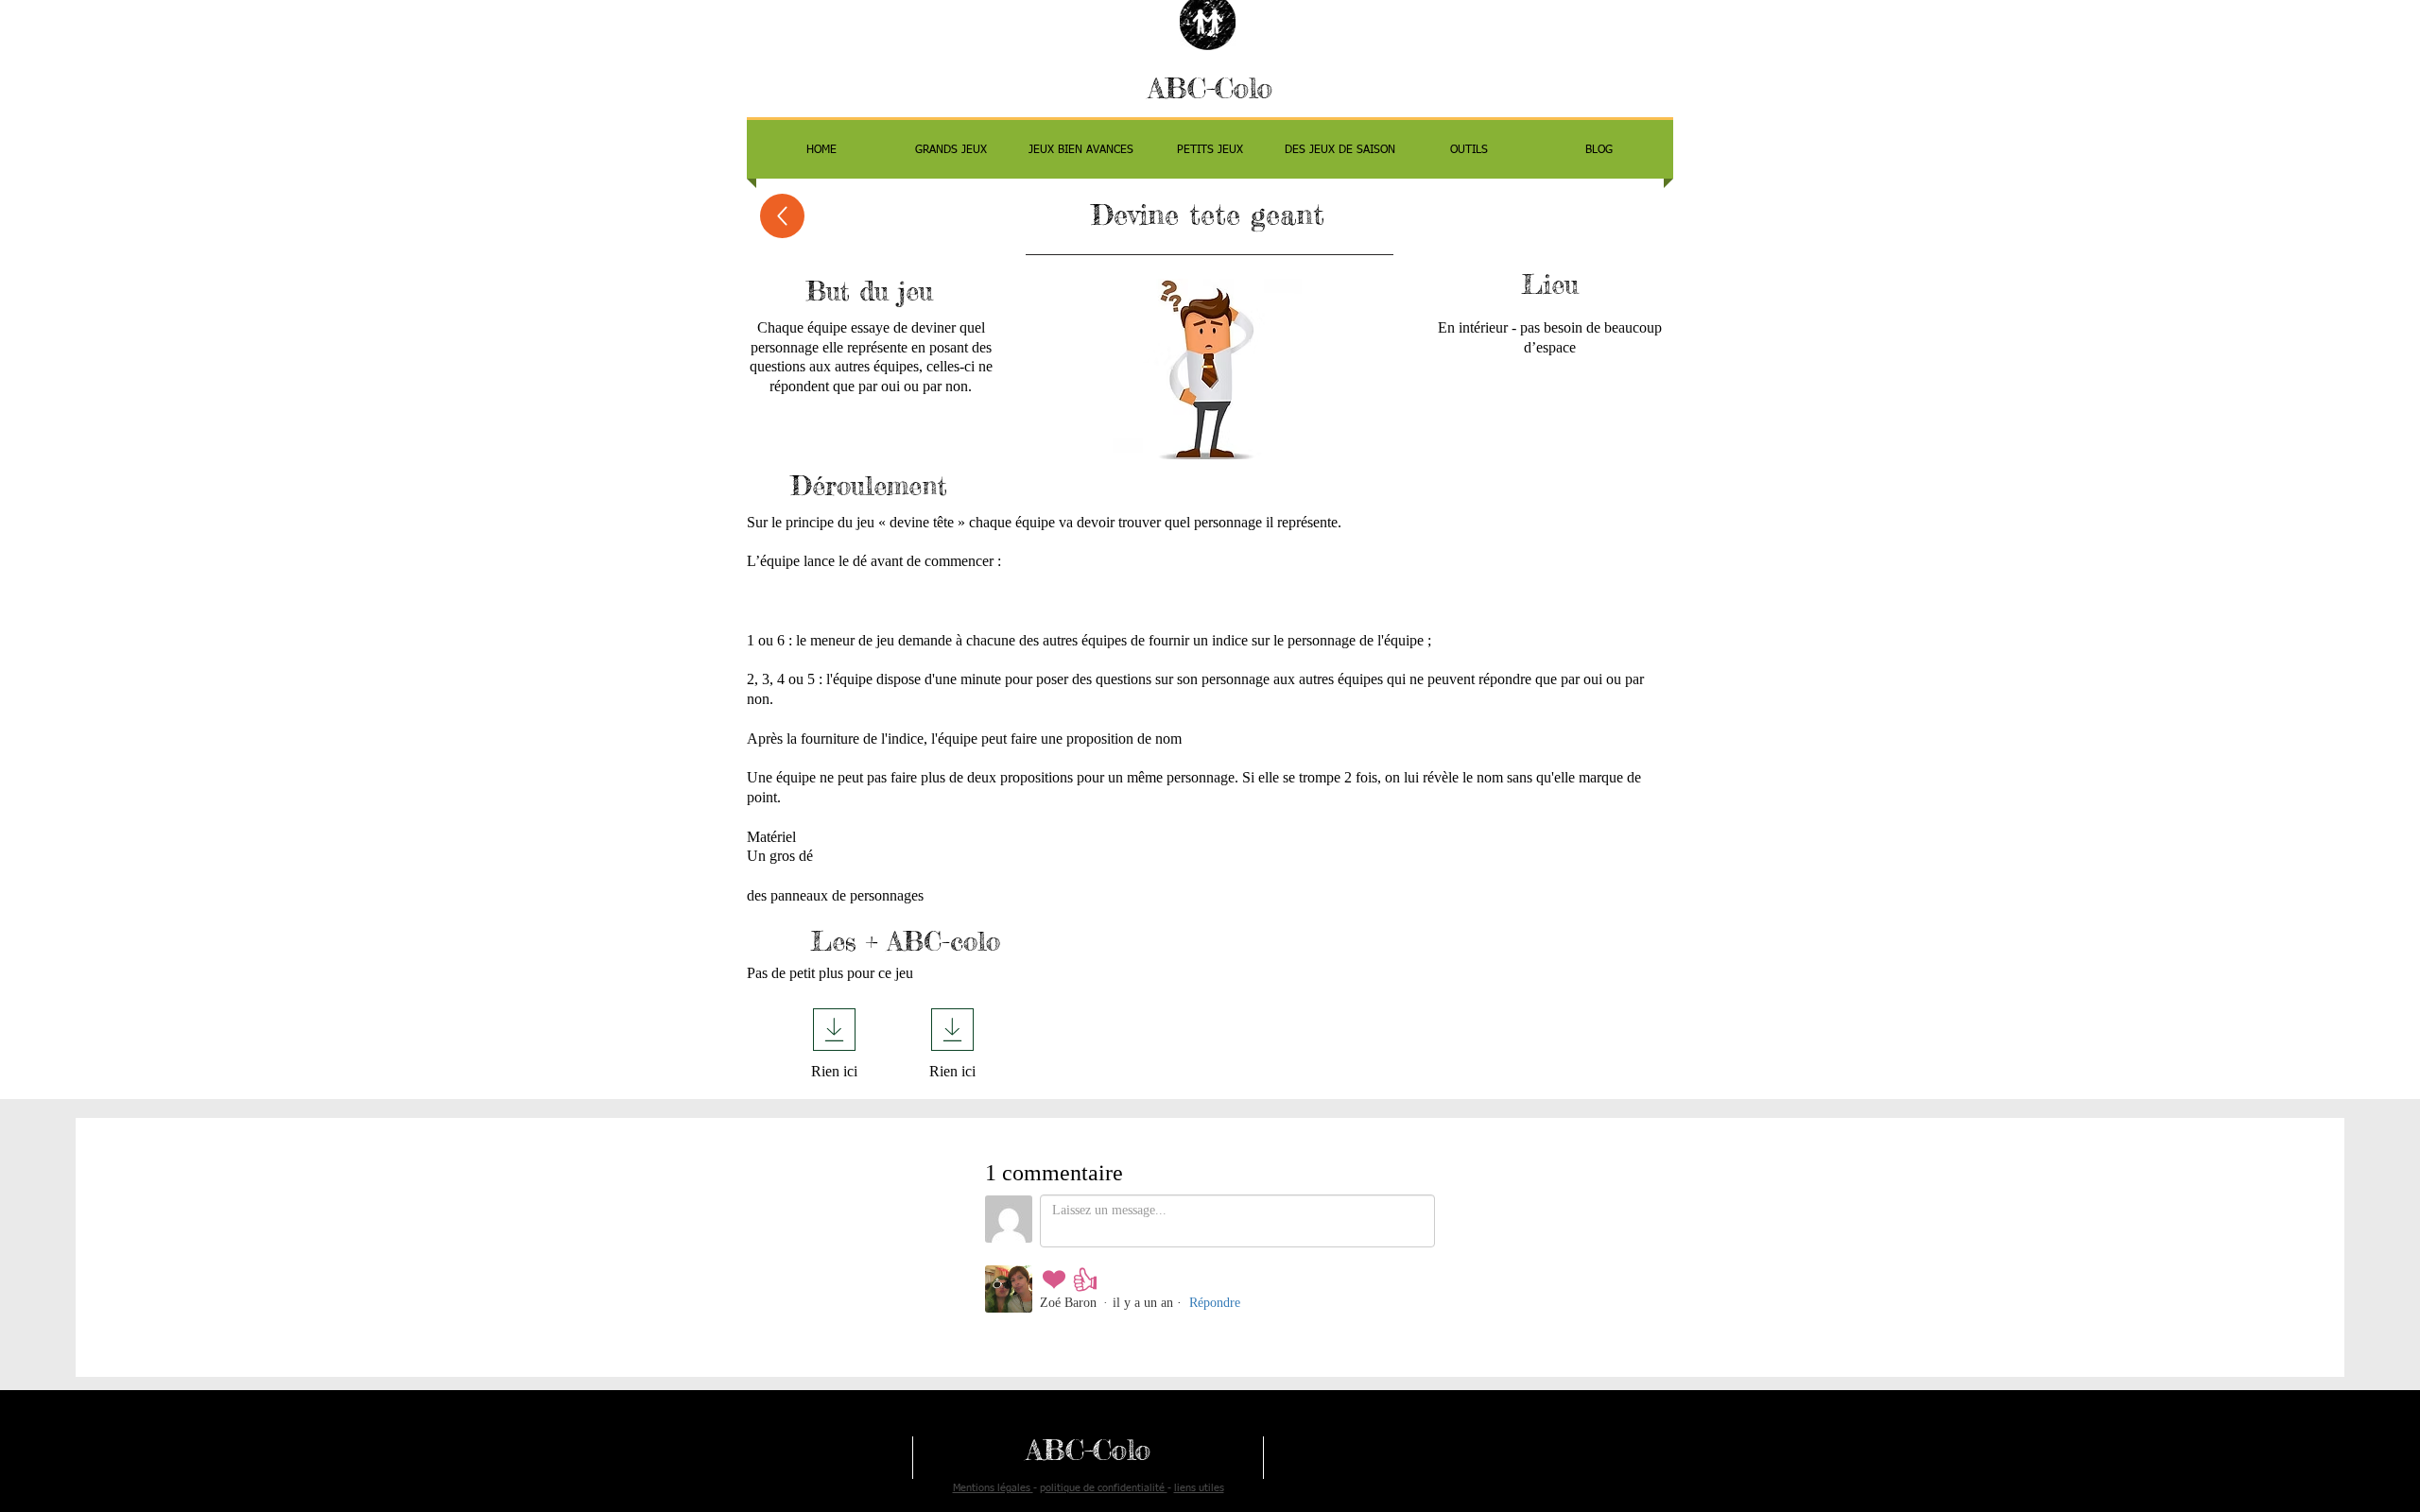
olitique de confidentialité (1106, 1488)
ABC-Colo (1210, 88)
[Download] (834, 1030)
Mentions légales (993, 1488)
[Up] (782, 216)
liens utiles (1199, 1488)
